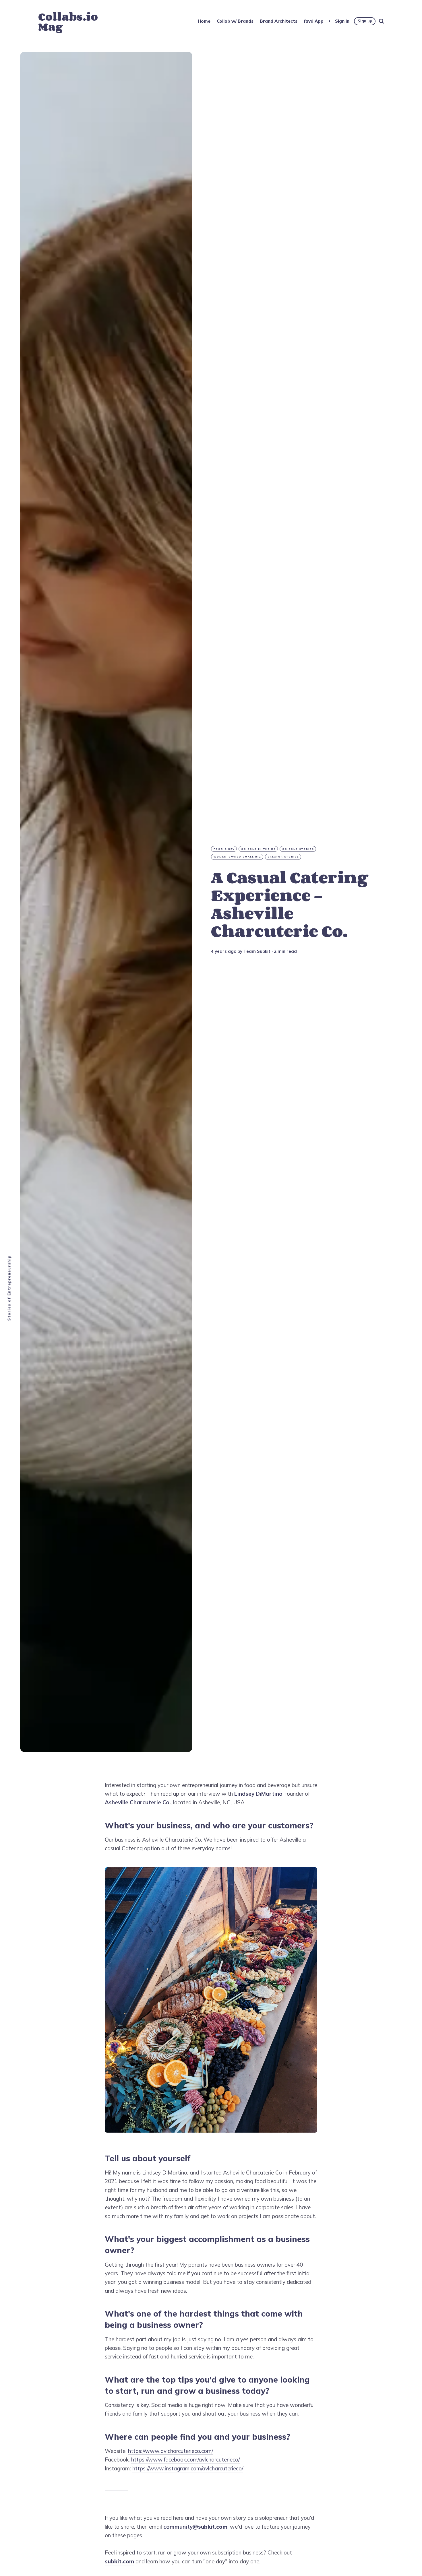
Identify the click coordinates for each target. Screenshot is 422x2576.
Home (204, 21)
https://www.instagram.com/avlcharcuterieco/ (188, 2468)
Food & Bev (224, 849)
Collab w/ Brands (235, 21)
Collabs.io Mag (68, 22)
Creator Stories (283, 857)
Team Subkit (257, 951)
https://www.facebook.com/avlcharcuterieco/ (185, 2459)
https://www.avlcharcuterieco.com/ (171, 2451)
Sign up (365, 21)
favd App (314, 21)
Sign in (342, 21)
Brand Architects (279, 21)
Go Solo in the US (259, 849)
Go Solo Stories (298, 849)
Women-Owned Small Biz (237, 857)
